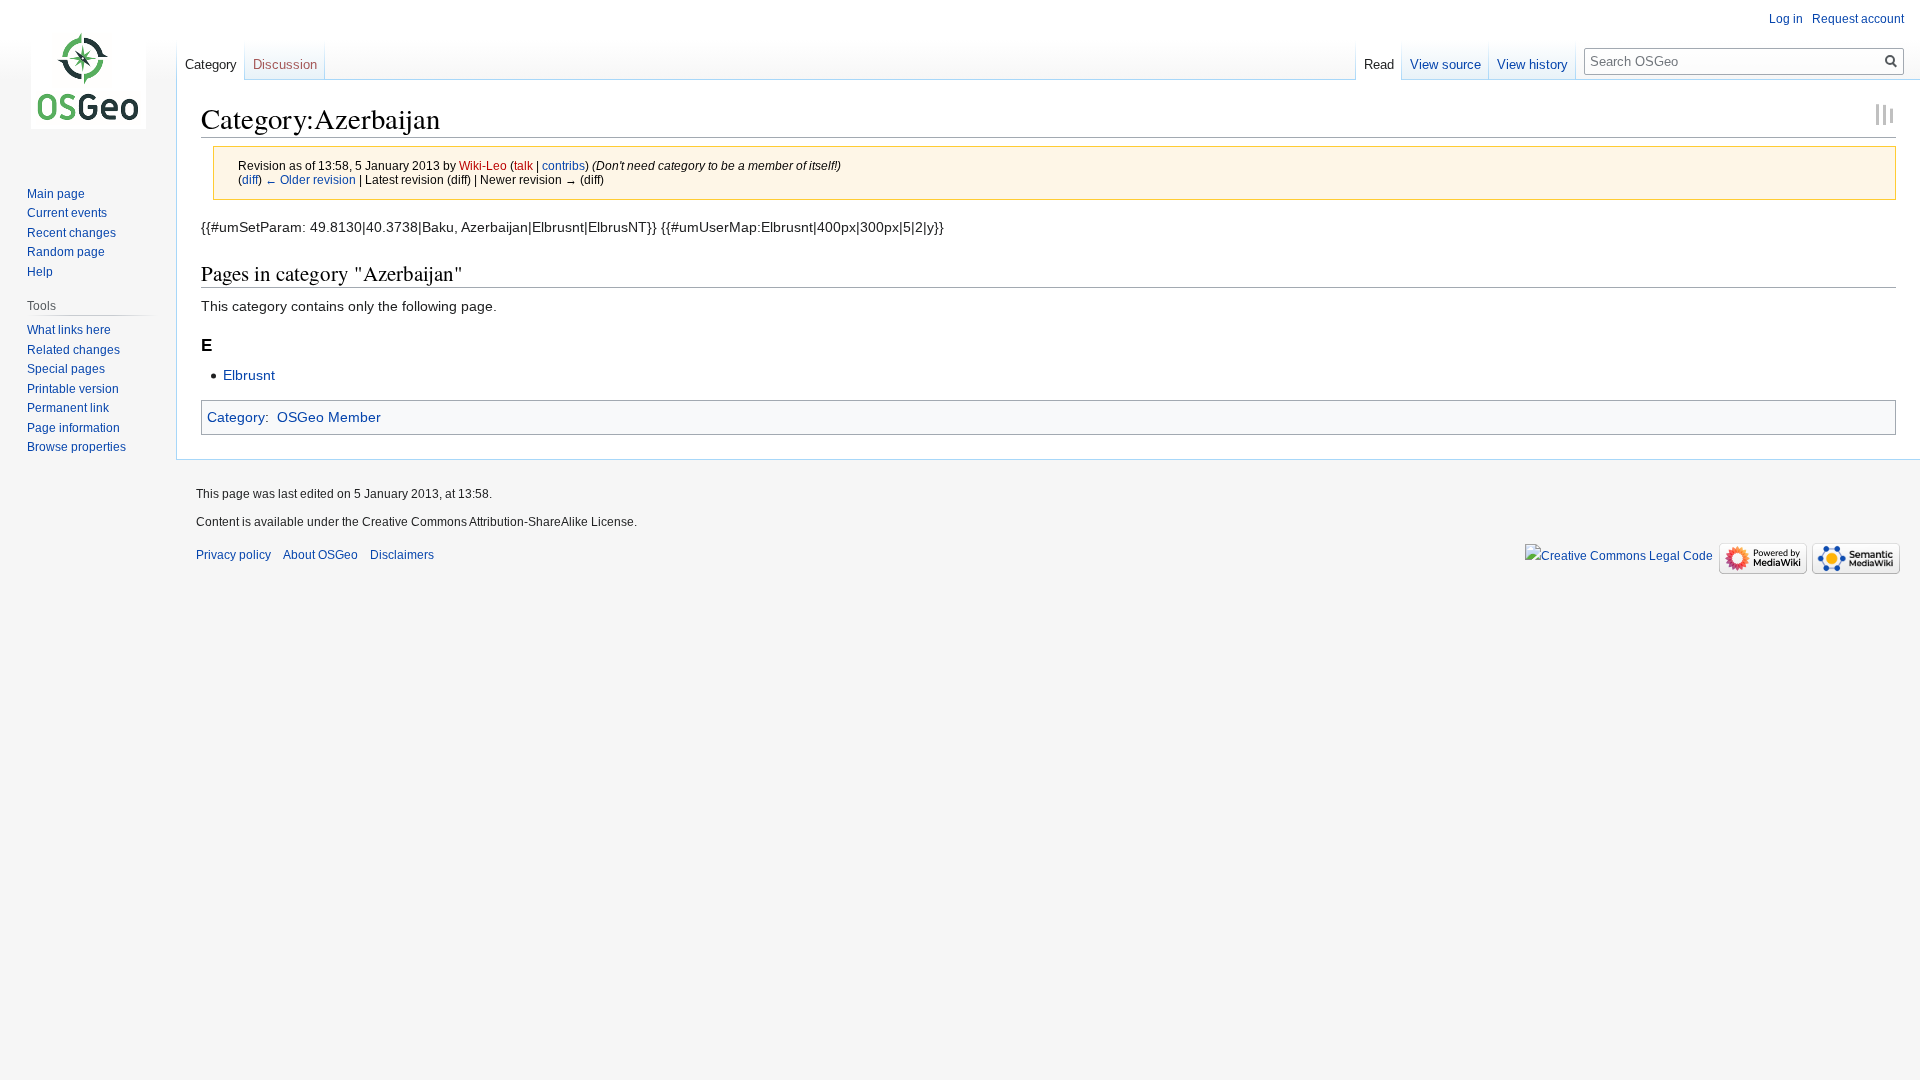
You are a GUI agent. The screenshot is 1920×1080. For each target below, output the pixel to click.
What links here (69, 330)
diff (250, 179)
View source (1445, 64)
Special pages (66, 369)
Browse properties (76, 447)
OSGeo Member (329, 417)
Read (1379, 64)
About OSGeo (320, 555)
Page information (73, 428)
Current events (67, 213)
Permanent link (68, 408)
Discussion (285, 64)
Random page (66, 252)
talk (523, 165)
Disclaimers (402, 555)
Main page (56, 194)
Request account (1858, 19)
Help (40, 272)
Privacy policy (233, 555)
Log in (1786, 19)
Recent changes (71, 233)
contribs (563, 165)
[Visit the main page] (88, 80)
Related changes (73, 350)
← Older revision (310, 179)
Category (236, 417)
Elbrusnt (249, 375)
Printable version (73, 389)
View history (1532, 64)
